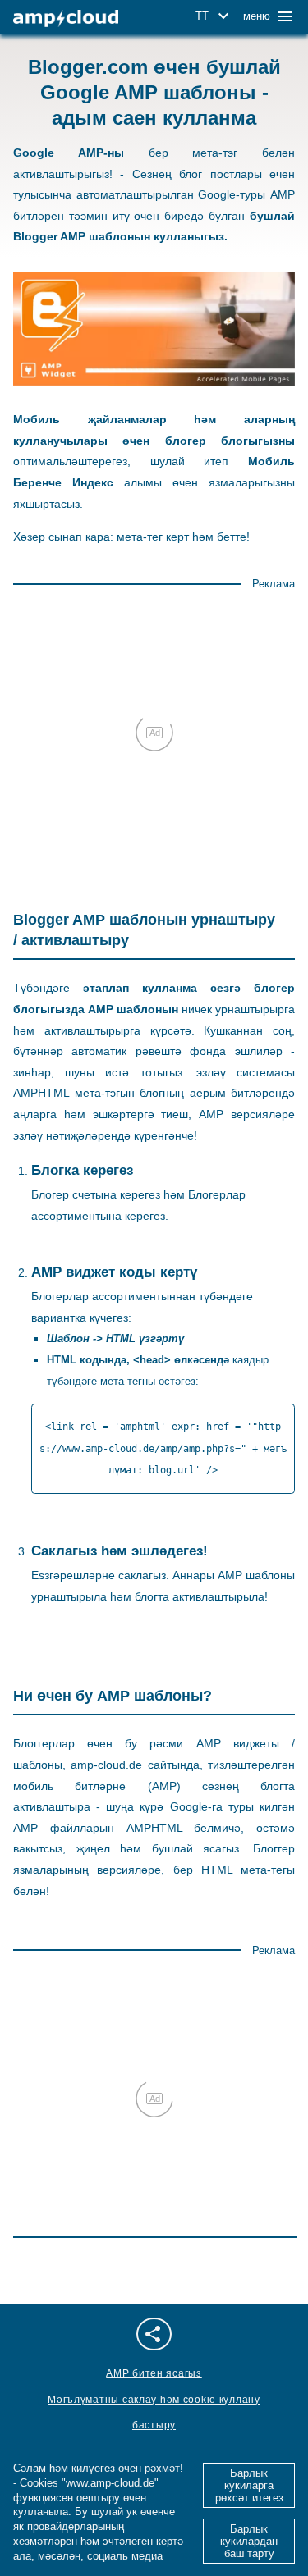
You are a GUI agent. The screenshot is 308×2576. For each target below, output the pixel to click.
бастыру (154, 2425)
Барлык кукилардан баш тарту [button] (249, 2541)
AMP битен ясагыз (154, 2373)
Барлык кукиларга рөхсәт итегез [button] (249, 2485)
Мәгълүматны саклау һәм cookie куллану (154, 2400)
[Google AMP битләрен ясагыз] (66, 18)
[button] (215, 16)
